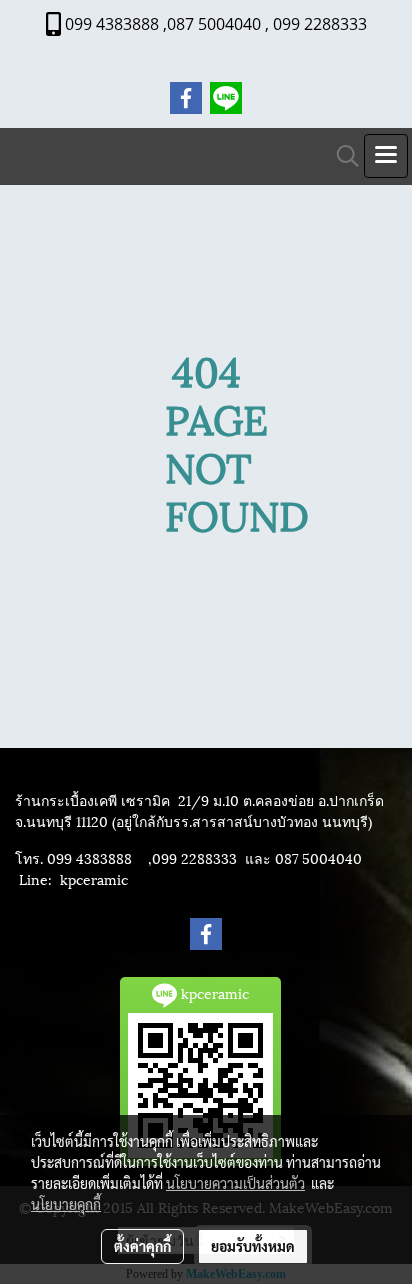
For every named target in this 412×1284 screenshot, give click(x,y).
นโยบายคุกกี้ (66, 1204)
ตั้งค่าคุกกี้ (142, 1246)
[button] (341, 156)
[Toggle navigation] (386, 156)
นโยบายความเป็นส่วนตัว (235, 1183)
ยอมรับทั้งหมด (253, 1246)
